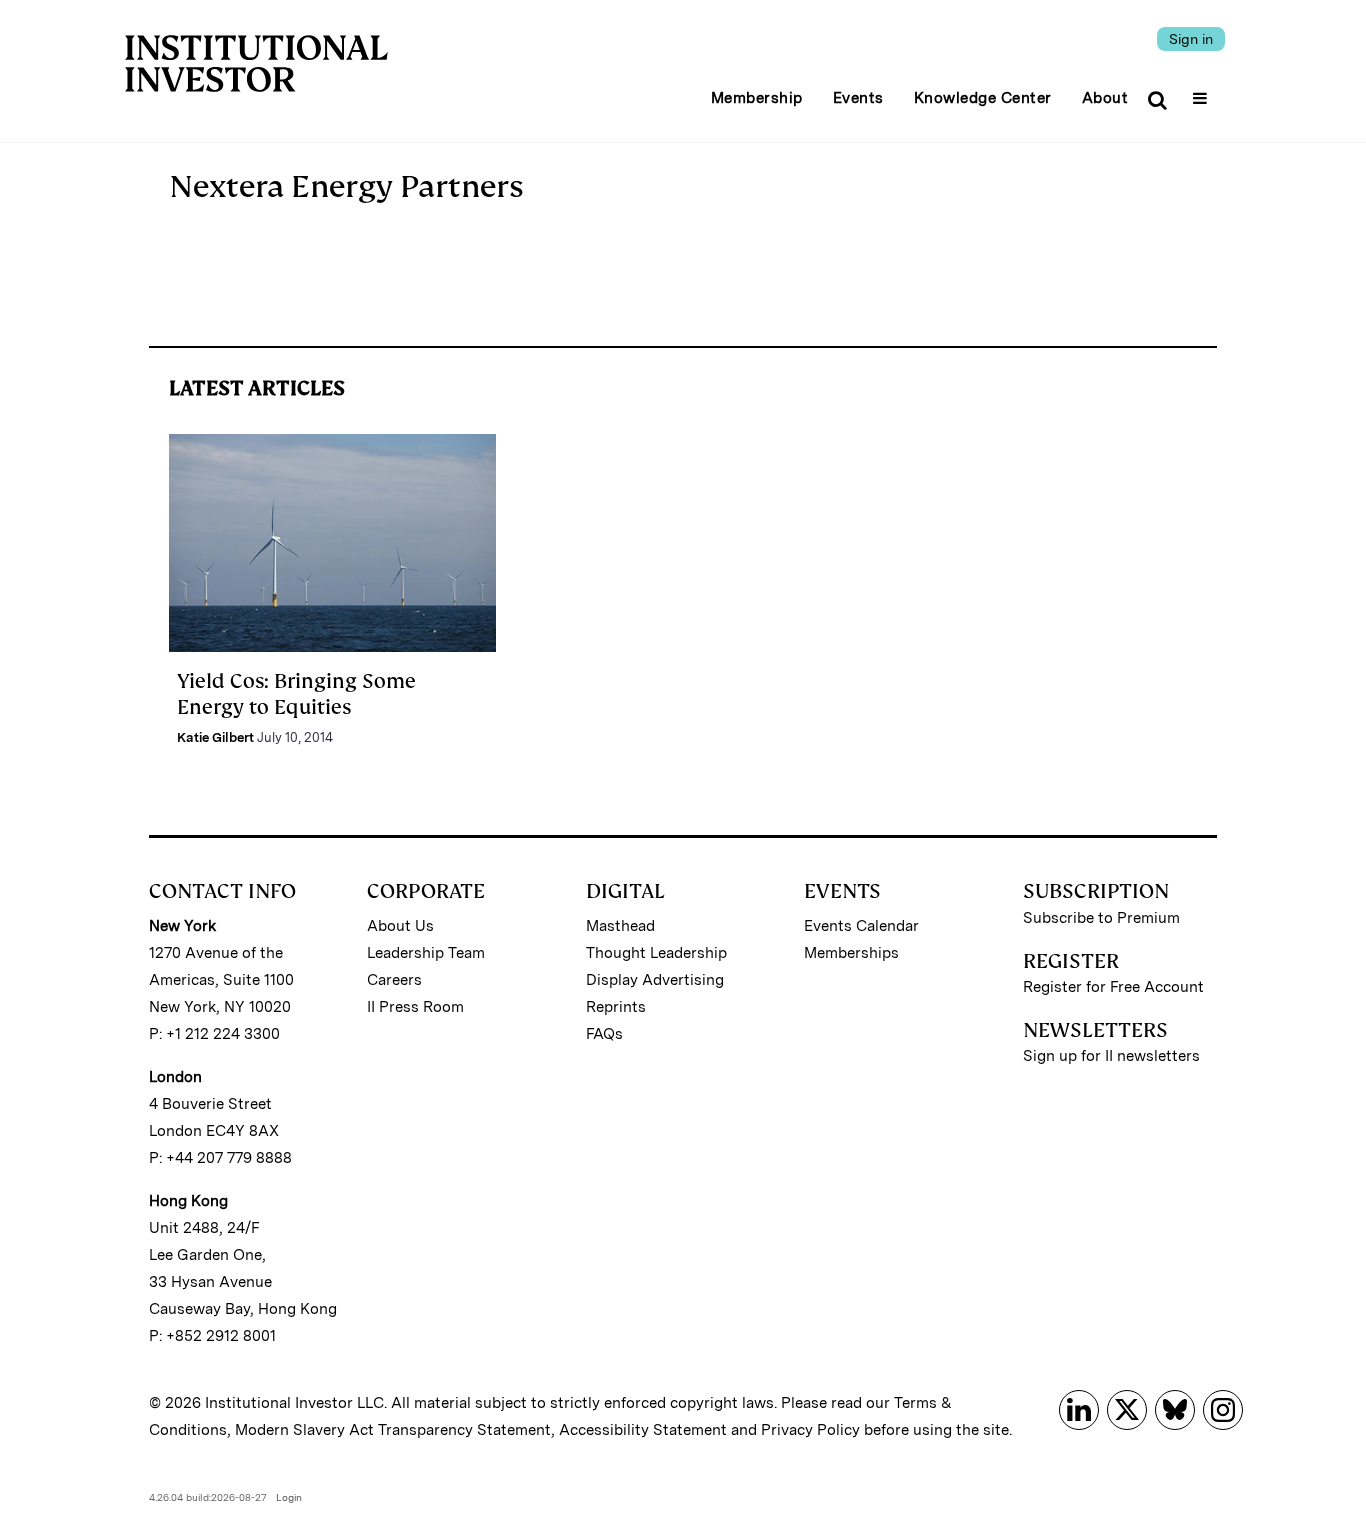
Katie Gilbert (215, 737)
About (1105, 98)
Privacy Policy (810, 1430)
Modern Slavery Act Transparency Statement (393, 1430)
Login (289, 1497)
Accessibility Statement (643, 1430)
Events (858, 98)
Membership (757, 98)
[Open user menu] (1202, 92)
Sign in (1191, 39)
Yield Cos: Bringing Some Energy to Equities (296, 694)
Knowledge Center (983, 98)
